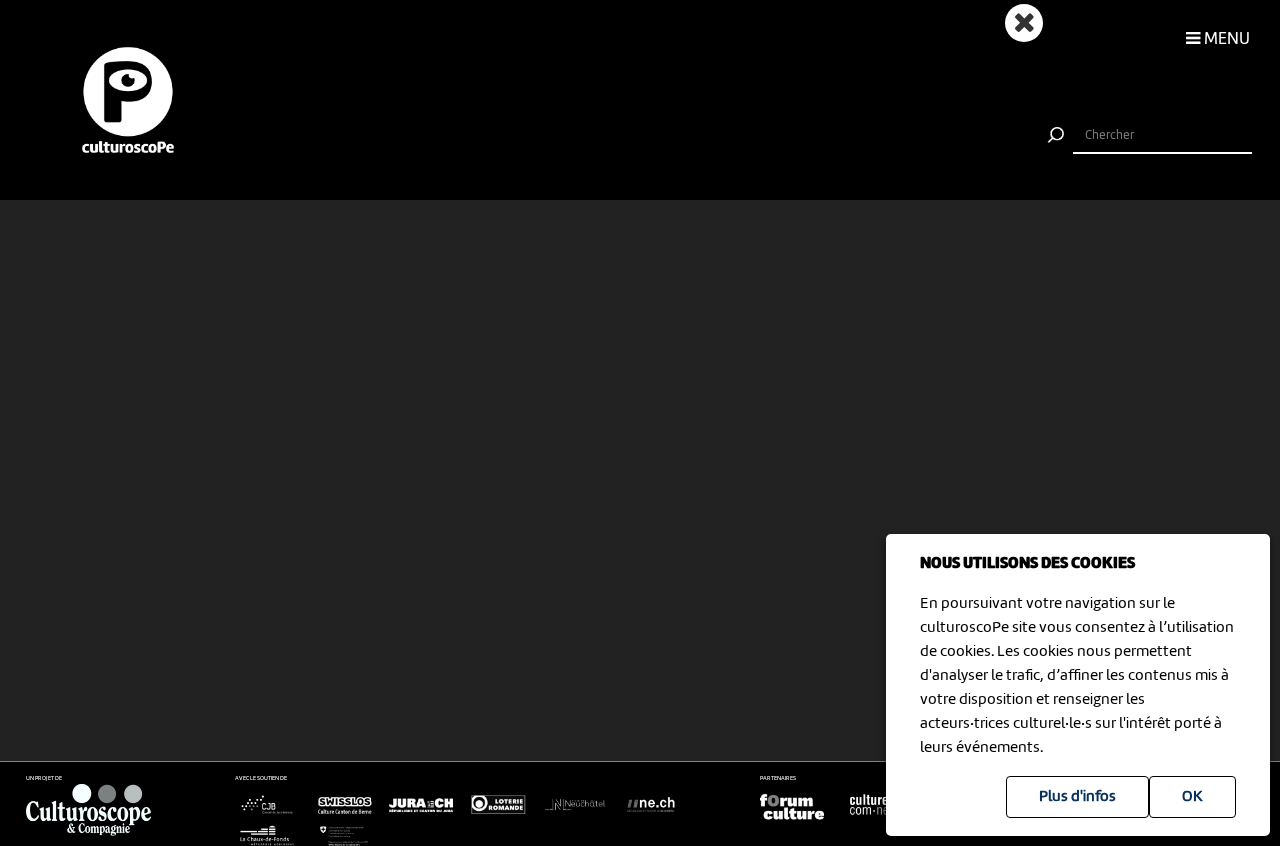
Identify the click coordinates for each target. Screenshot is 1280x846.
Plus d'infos (1077, 797)
